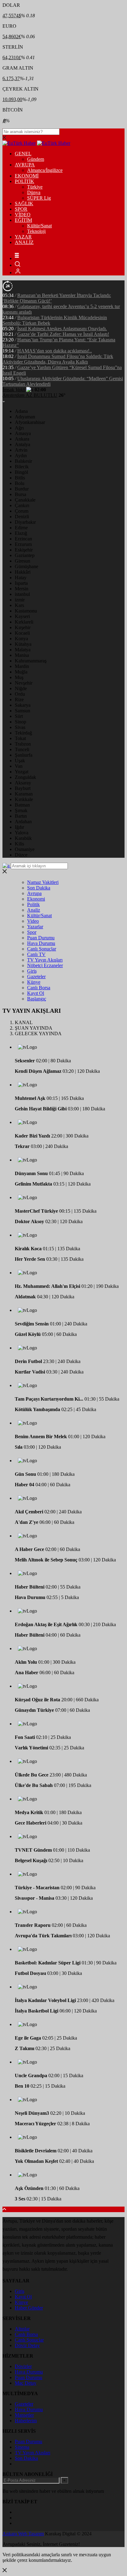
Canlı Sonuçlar (42, 949)
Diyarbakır (25, 522)
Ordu (20, 694)
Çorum (22, 511)
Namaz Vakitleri (43, 882)
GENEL (23, 154)
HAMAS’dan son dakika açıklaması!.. (55, 351)
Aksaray (23, 783)
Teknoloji (36, 231)
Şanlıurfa (24, 755)
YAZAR (23, 237)
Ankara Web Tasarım (23, 2534)
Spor (32, 932)
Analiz (34, 910)
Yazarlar (35, 927)
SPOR (21, 209)
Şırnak (21, 810)
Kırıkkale (24, 799)
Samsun (23, 711)
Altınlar (22, 2329)
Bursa (20, 494)
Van (19, 766)
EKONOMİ (27, 176)
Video (33, 921)
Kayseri (22, 616)
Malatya (23, 650)
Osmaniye (25, 849)
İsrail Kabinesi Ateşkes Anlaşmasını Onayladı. (62, 329)
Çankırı (22, 505)
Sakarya (23, 705)
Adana (21, 411)
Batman (22, 805)
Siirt (19, 716)
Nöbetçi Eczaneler (45, 965)
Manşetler (24, 2415)
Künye (34, 982)
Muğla (21, 672)
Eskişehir (24, 550)
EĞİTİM (23, 220)
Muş (19, 677)
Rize (19, 700)
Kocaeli (22, 633)
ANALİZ (24, 242)
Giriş (32, 971)
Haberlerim (26, 2421)
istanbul (22, 594)
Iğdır (19, 827)
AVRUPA (25, 165)
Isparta (21, 583)
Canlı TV (36, 954)
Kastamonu (26, 611)
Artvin (21, 450)
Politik (33, 904)
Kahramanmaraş (31, 661)
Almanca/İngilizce (45, 170)
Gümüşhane (27, 566)
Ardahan (23, 822)
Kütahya (23, 644)
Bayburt (23, 788)
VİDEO (23, 215)
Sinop (20, 722)
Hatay (21, 578)
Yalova (22, 833)
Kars (19, 605)
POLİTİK (25, 181)
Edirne (21, 528)
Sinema (22, 2447)
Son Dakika (39, 888)
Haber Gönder (29, 2308)
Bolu (20, 483)
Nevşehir (24, 683)
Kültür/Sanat (39, 226)
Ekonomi (36, 899)
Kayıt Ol (36, 993)
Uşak (20, 761)
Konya (21, 639)
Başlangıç (37, 999)
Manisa (22, 655)
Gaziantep (25, 555)
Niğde (21, 688)
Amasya (23, 433)
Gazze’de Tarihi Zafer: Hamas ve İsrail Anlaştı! (63, 334)
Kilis (19, 844)
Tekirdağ (23, 733)
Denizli (22, 517)
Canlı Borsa (39, 988)
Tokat (20, 738)
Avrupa (34, 893)
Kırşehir (23, 627)
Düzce (21, 855)
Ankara (22, 439)
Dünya (34, 192)
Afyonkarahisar (30, 422)
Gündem (36, 159)
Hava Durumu (41, 943)
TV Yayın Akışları (45, 960)
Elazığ (21, 533)
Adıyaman (25, 417)
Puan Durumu (41, 938)
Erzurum (23, 544)
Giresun (23, 561)
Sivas (20, 727)
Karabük (23, 838)
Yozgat (22, 772)
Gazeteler (36, 977)
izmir (20, 600)
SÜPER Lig (39, 198)
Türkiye (35, 187)
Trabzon (23, 744)
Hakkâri (23, 572)
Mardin (22, 666)
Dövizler (23, 2366)
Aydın (21, 456)
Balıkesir (23, 461)
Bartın (21, 816)
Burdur (22, 489)
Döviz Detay (27, 2345)
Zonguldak (25, 777)
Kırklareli (24, 622)
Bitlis (20, 478)
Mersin (22, 589)
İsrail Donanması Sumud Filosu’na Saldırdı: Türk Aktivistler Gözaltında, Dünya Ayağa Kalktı (58, 359)
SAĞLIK (24, 203)
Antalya (23, 444)
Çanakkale (25, 500)
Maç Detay (26, 2383)
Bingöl (21, 472)
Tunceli (22, 749)
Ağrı (19, 428)
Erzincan (23, 539)
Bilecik (22, 467)
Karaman (24, 794)
